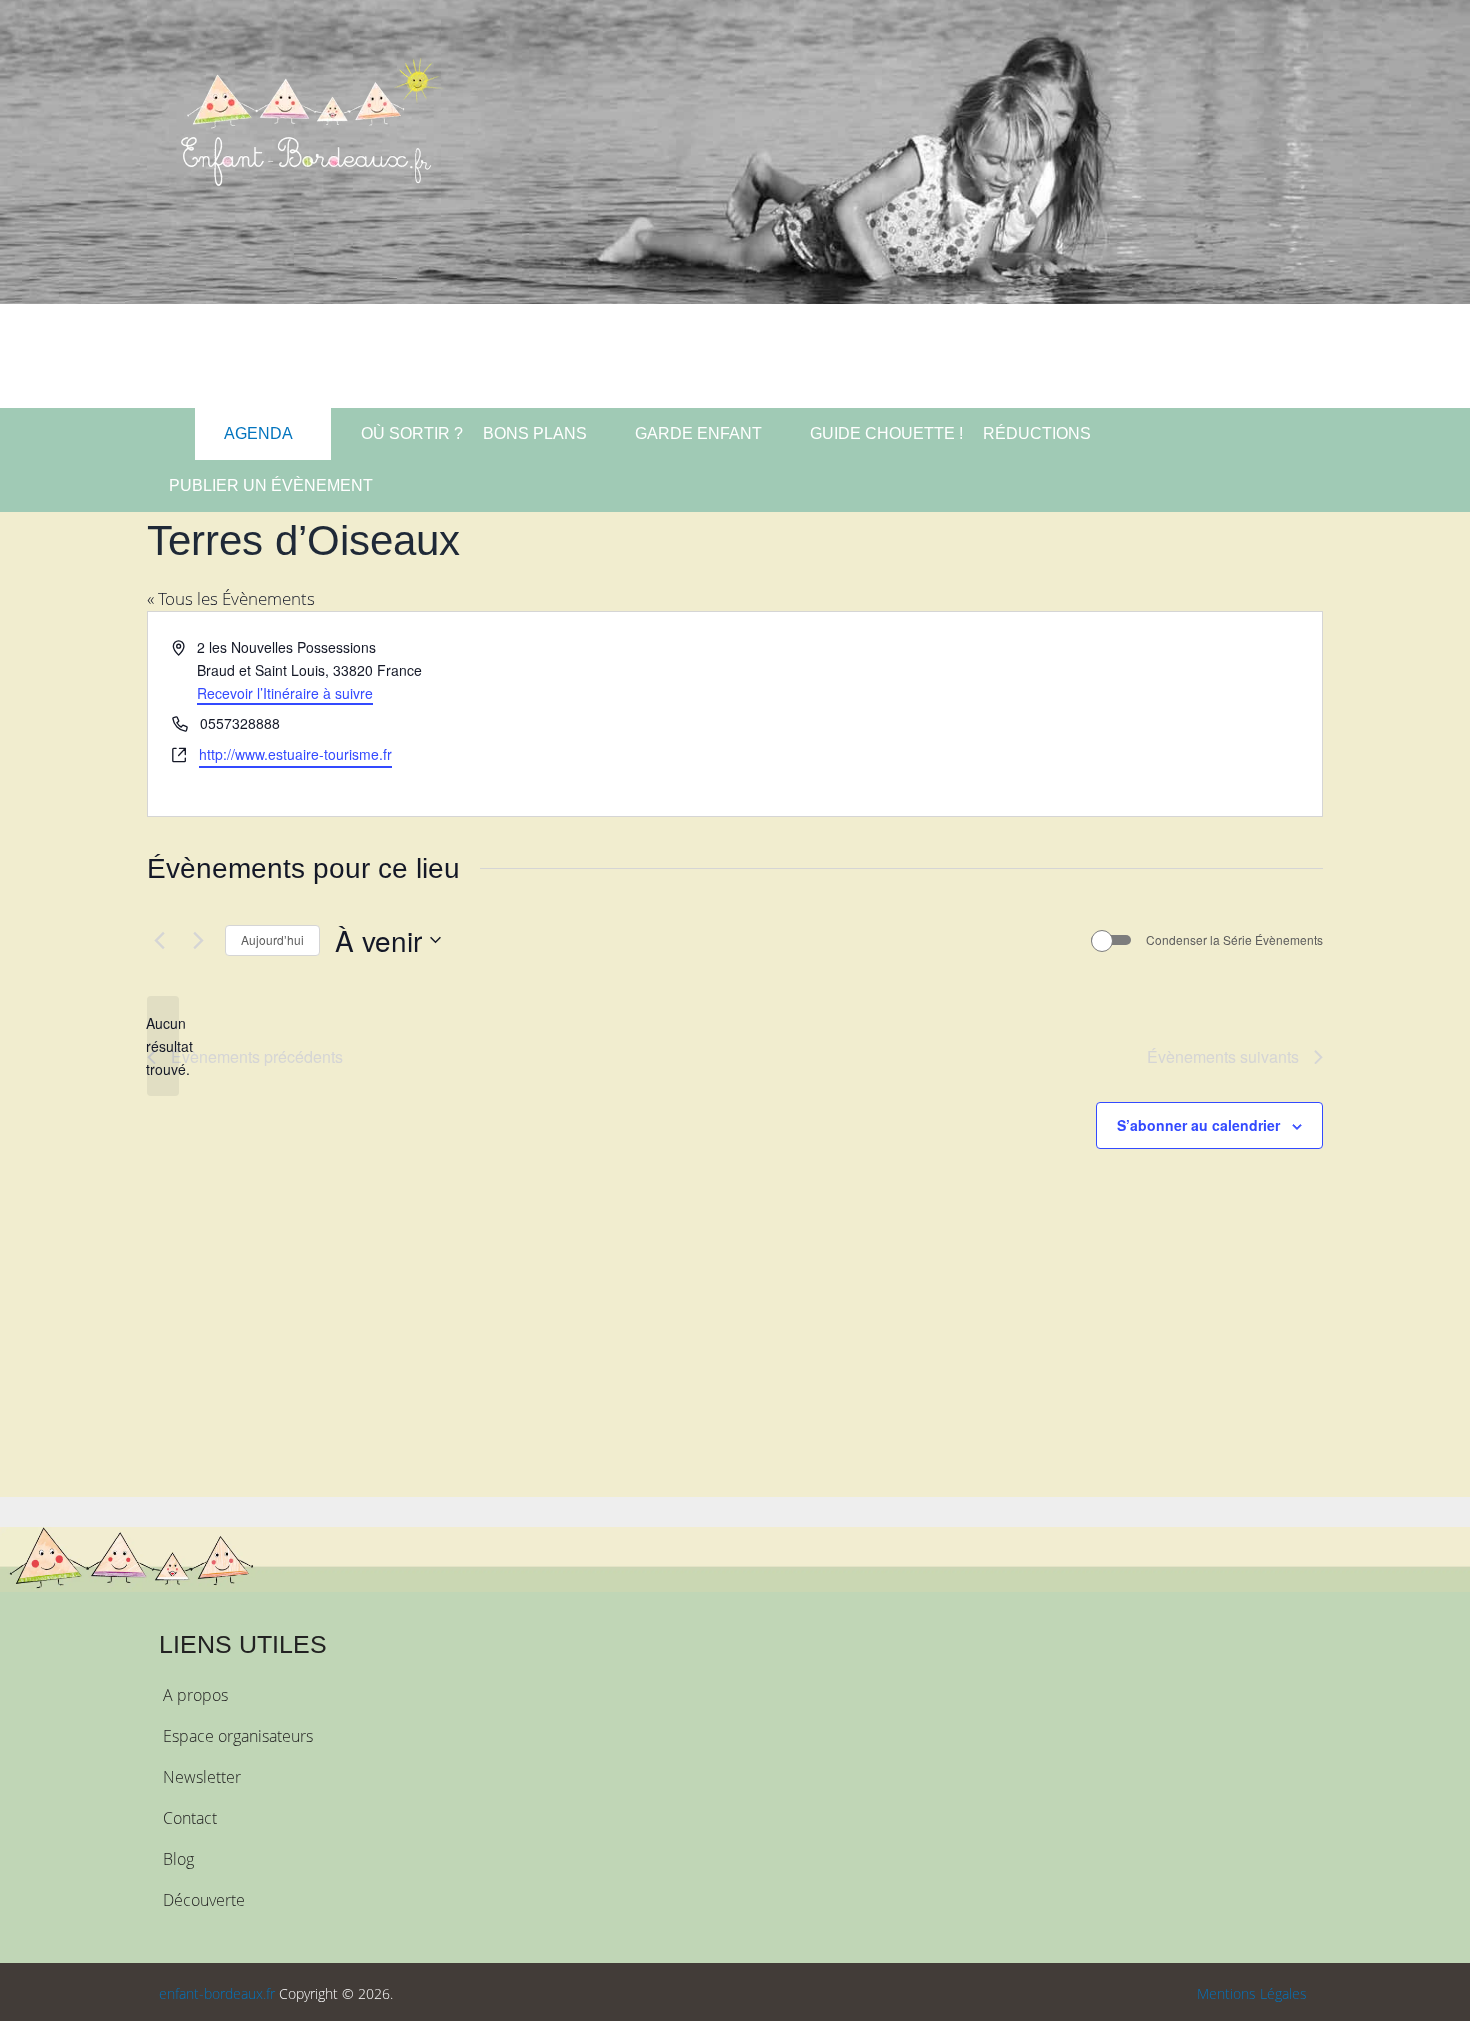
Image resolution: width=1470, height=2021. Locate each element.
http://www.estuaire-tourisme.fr (295, 754)
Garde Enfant (698, 433)
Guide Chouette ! (886, 433)
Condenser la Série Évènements (1234, 940)
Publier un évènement (271, 485)
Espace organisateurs (238, 1736)
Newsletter (202, 1777)
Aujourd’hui (272, 939)
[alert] (163, 1046)
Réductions (1037, 433)
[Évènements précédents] (159, 940)
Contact (190, 1818)
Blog (178, 1859)
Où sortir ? (410, 433)
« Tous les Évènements (231, 598)
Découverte (204, 1900)
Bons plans (535, 433)
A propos (195, 1695)
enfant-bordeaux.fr (217, 1993)
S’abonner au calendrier (1198, 1125)
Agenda (257, 433)
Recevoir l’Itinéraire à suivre (285, 693)
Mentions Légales (1252, 1993)
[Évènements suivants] (198, 940)
